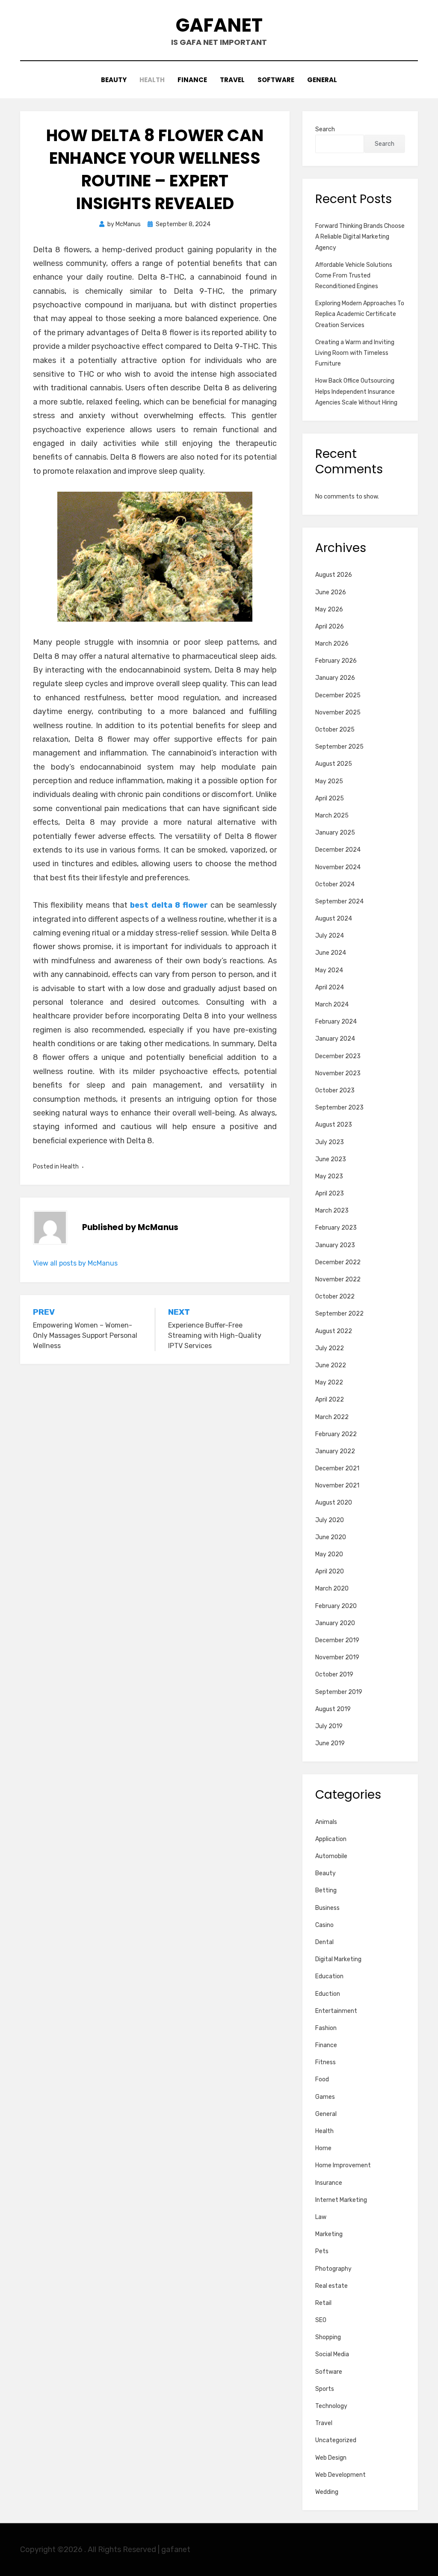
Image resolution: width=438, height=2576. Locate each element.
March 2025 (332, 816)
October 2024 (335, 884)
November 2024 (338, 867)
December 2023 (338, 1056)
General (322, 80)
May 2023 (329, 1176)
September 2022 (339, 1314)
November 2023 (338, 1073)
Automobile (331, 1856)
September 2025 (339, 747)
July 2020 (330, 1520)
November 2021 (337, 1486)
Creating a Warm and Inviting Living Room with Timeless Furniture (355, 353)
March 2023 (332, 1211)
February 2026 (336, 661)
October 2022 (335, 1297)
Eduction (328, 1994)
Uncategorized (336, 2440)
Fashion (326, 2028)
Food (322, 2079)
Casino (324, 1925)
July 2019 (329, 1726)
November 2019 (337, 1657)
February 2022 (336, 1434)
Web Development (340, 2475)
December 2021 (337, 1468)
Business (327, 1908)
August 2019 (333, 1709)
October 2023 (335, 1090)
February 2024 (336, 1022)
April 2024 (330, 987)
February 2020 (336, 1606)
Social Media (332, 2354)
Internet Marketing (341, 2200)
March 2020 (332, 1589)
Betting (326, 1890)
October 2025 (335, 730)
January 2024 (335, 1039)
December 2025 (338, 695)
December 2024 (338, 850)
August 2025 (334, 764)
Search (325, 129)
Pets (322, 2251)
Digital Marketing (338, 1959)
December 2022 (338, 1262)
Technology (331, 2406)
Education (329, 1976)
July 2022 (330, 1348)
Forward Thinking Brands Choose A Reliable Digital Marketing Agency (360, 237)
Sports (325, 2389)
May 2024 (329, 970)
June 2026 (331, 592)
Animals (326, 1822)
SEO (321, 2320)
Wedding (327, 2492)
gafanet (219, 25)
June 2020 (331, 1537)
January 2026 (335, 678)
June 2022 (331, 1365)
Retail (323, 2303)
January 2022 (335, 1451)
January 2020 (335, 1623)
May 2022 (329, 1382)
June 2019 (330, 1743)
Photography (333, 2269)
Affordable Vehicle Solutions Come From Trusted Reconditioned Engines (354, 276)
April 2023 (330, 1194)
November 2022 (338, 1279)
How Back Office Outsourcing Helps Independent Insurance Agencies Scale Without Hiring (356, 391)
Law (321, 2217)
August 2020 (334, 1503)
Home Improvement (343, 2165)
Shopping (328, 2337)
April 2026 (330, 627)
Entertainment (336, 2011)
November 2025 (338, 713)
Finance (192, 80)
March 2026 (332, 644)
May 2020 (329, 1554)
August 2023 (334, 1125)
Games (325, 2097)
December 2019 (337, 1640)
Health (152, 80)
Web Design (331, 2458)
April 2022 (330, 1400)
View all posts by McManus (75, 1263)
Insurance (329, 2183)
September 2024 (339, 901)
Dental (324, 1942)
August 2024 (334, 919)
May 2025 (329, 781)
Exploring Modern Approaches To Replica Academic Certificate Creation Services (360, 314)
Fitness (326, 2062)
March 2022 (332, 1417)
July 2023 (330, 1142)
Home (323, 2148)
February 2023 (336, 1228)
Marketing (329, 2234)
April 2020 (330, 1571)
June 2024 (331, 953)
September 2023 (339, 1108)
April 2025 (330, 798)
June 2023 (331, 1159)
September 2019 (339, 1692)
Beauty (114, 80)
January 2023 (335, 1245)
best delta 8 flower (169, 905)
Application (331, 1839)
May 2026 (329, 609)
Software (276, 80)
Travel (232, 80)
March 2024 (332, 1005)
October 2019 (334, 1675)
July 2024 (330, 936)
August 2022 (334, 1331)
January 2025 (335, 833)
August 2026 (334, 575)
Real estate (331, 2286)
